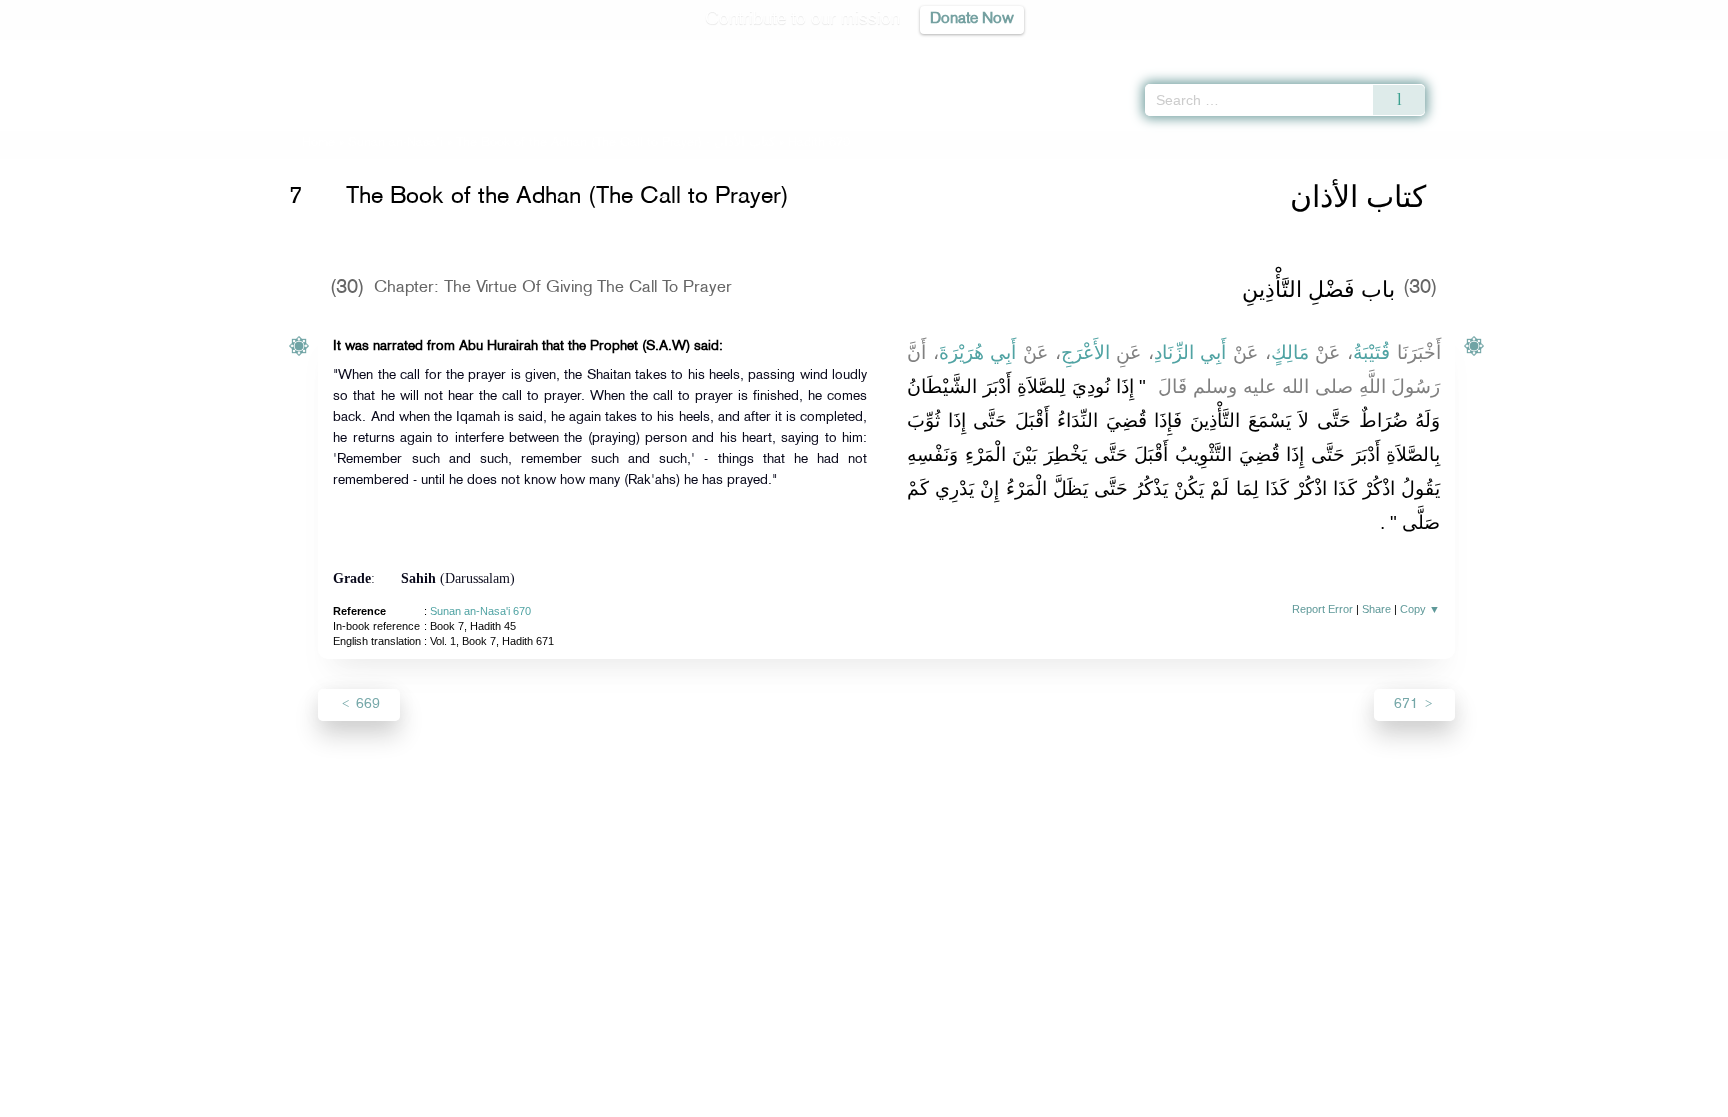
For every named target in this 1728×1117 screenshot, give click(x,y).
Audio (1679, 50)
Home (318, 143)
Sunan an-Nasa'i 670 (480, 611)
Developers (849, 1098)
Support (771, 1098)
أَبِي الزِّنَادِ (1190, 352)
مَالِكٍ (1290, 352)
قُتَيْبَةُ (1371, 352)
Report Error (1322, 609)
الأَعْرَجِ (1085, 352)
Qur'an (1479, 50)
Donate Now (972, 19)
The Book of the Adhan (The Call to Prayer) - (615, 143)
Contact (925, 1098)
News (712, 1098)
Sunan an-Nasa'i (395, 143)
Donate (988, 1098)
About (661, 1098)
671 (1408, 704)
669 (366, 704)
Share (1376, 609)
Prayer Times (1610, 50)
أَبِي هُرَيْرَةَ (978, 352)
